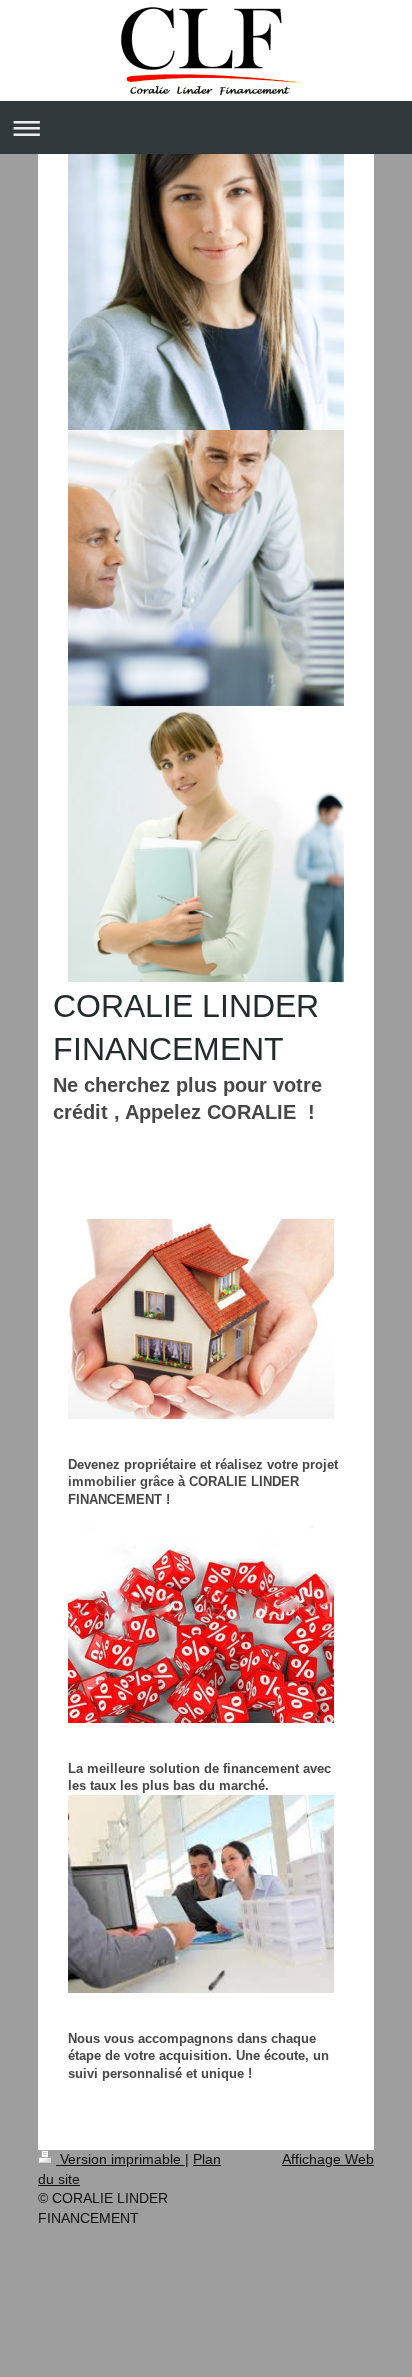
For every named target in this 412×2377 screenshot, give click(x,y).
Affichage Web (328, 2159)
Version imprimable (120, 2159)
